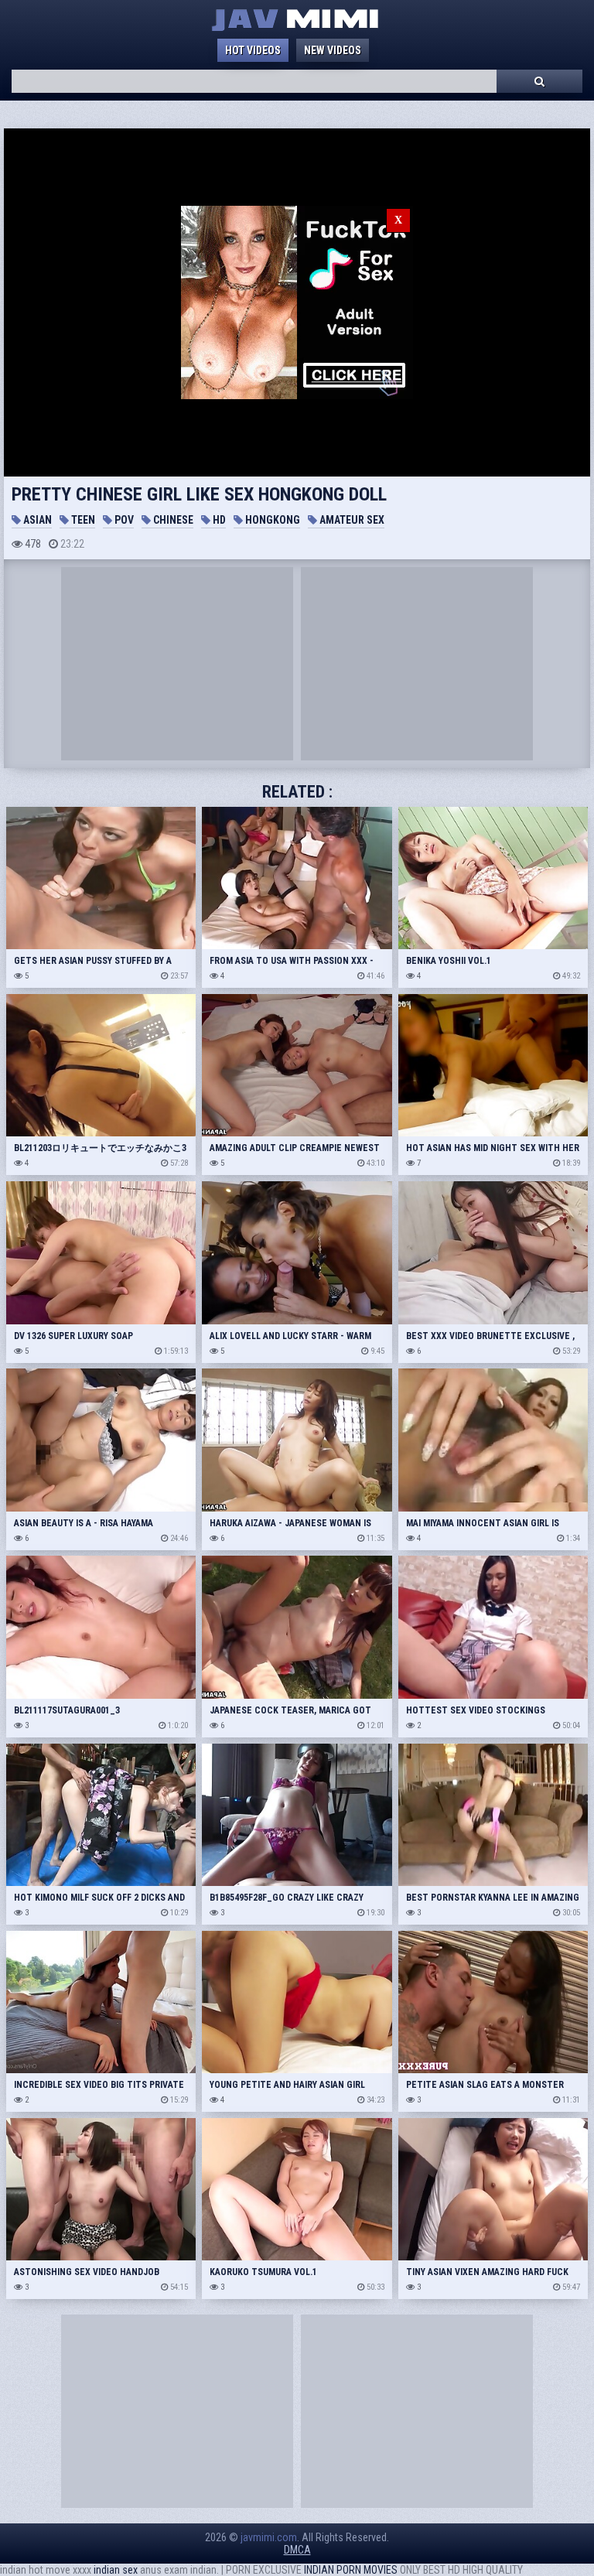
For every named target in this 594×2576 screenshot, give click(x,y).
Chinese (172, 520)
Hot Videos (253, 50)
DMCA (297, 2550)
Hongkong (271, 520)
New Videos (333, 50)
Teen (82, 520)
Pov (123, 520)
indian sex (116, 2570)
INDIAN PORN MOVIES (351, 2570)
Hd (218, 520)
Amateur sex (351, 520)
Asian (36, 520)
